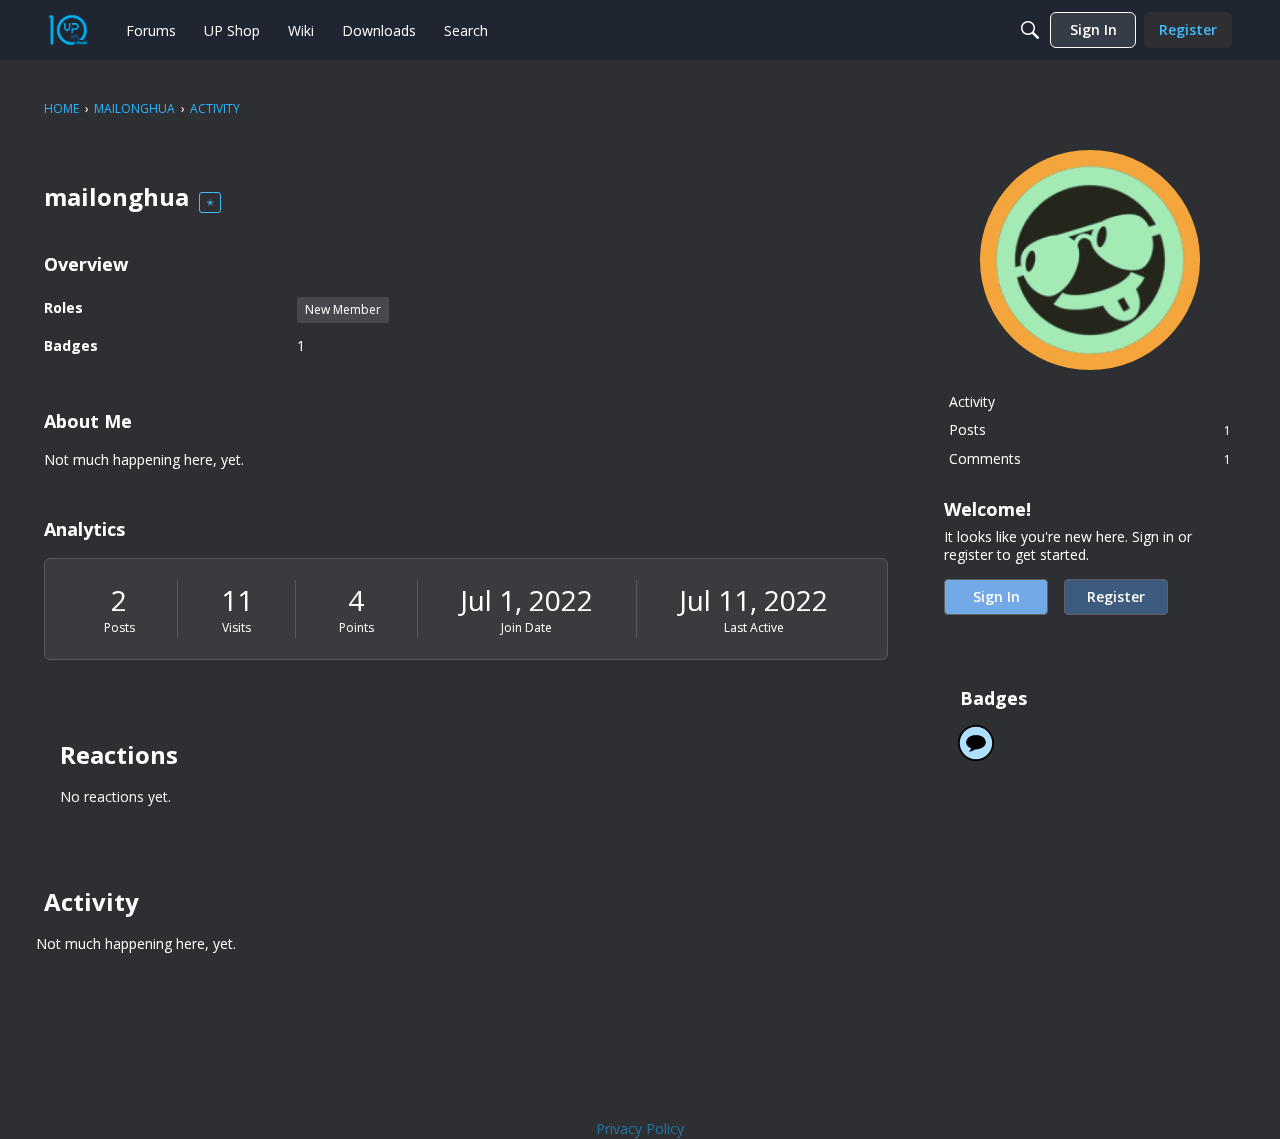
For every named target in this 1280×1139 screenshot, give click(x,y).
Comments (1090, 458)
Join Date (526, 627)
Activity (972, 401)
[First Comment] (976, 743)
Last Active (754, 627)
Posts (119, 627)
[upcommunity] (68, 30)
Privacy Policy (640, 1128)
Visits (236, 627)
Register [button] (1116, 596)
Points (356, 627)
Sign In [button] (996, 596)
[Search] (1030, 30)
